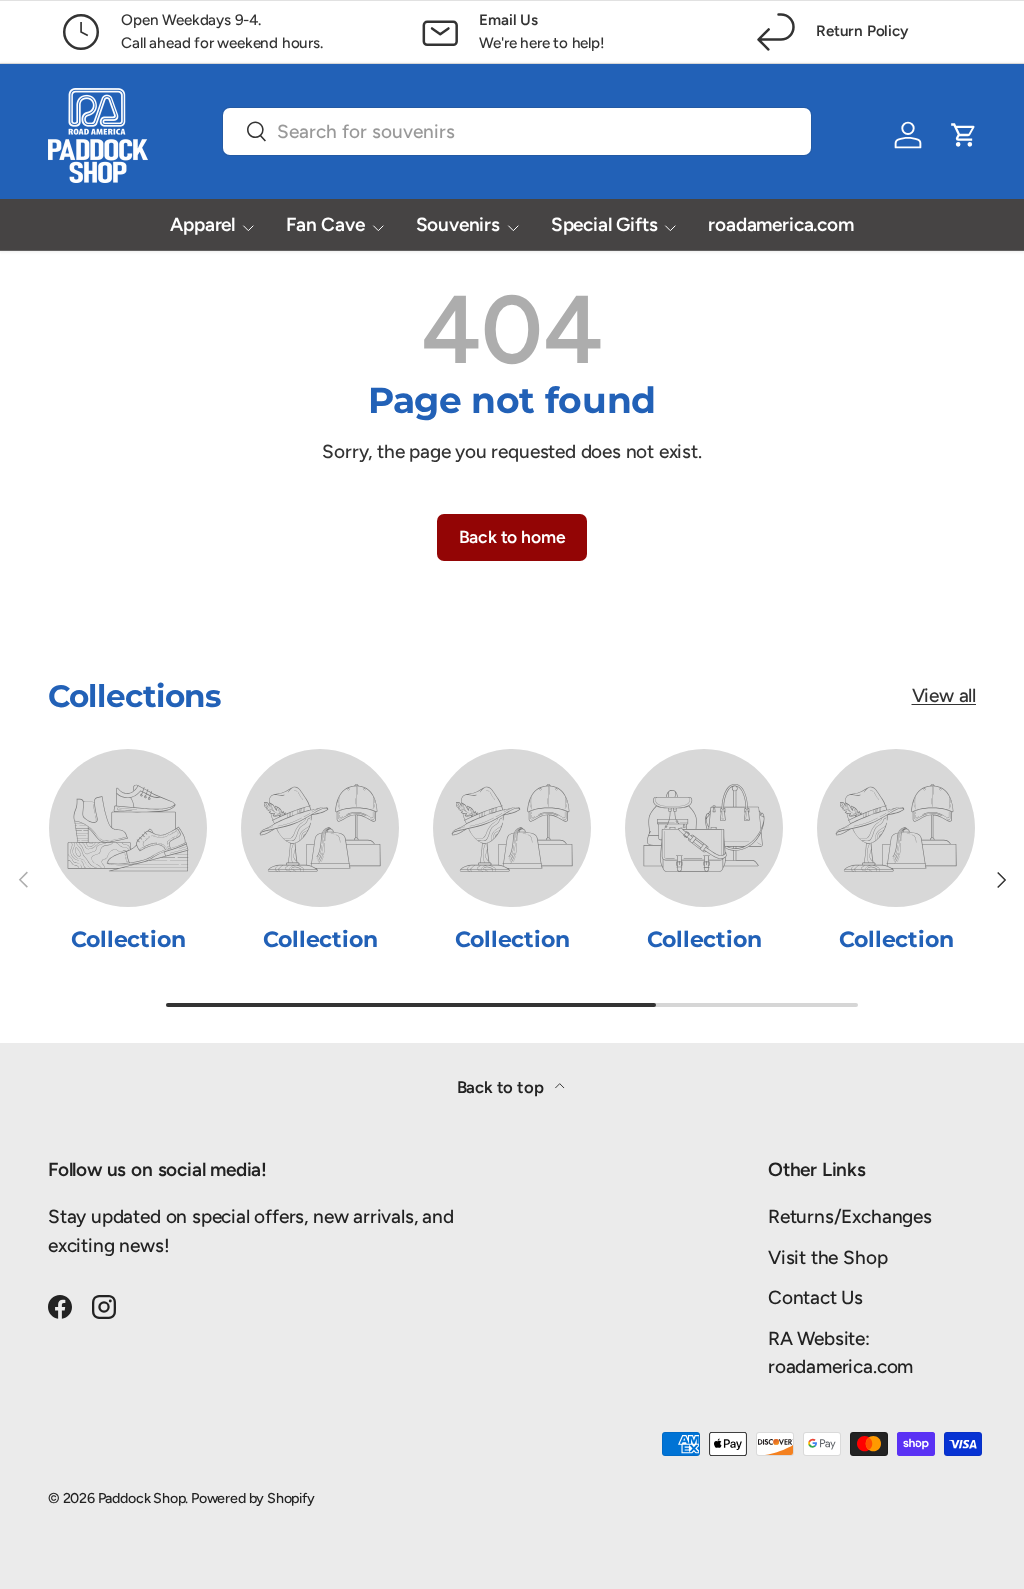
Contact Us (815, 1297)
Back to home (512, 536)
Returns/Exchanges (850, 1216)
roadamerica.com (780, 224)
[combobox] (517, 131)
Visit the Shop (827, 1257)
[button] (964, 135)
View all (944, 695)
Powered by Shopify (253, 1498)
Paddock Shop (142, 1498)
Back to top (502, 1087)
